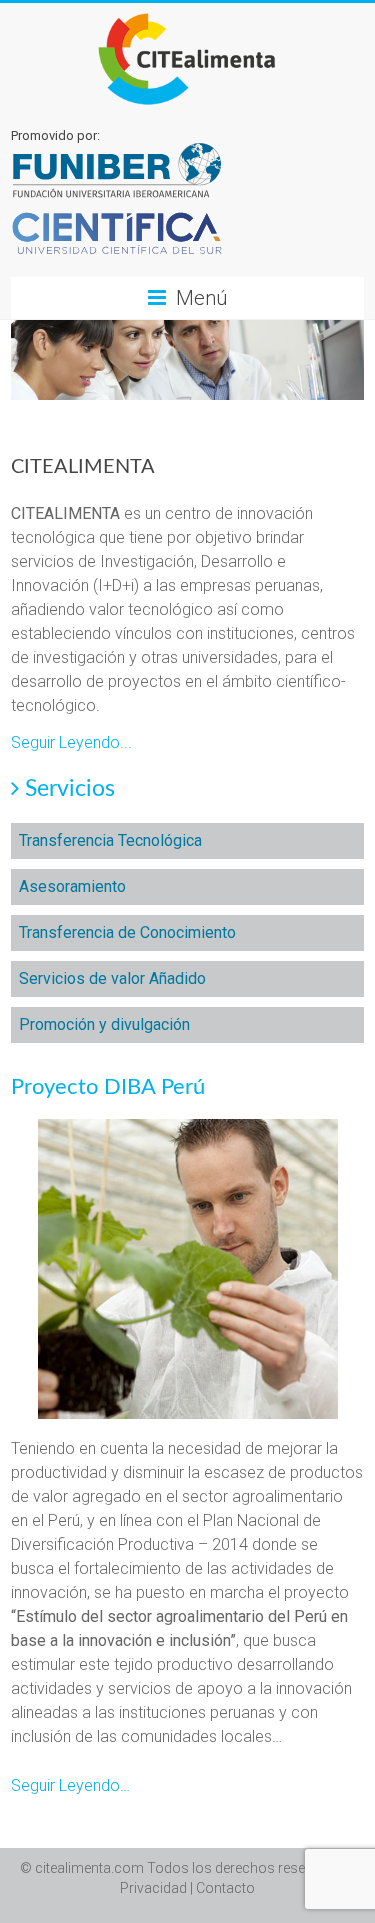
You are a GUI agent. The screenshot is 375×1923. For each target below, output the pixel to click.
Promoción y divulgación (104, 1024)
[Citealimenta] (187, 15)
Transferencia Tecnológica (110, 840)
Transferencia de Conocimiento (127, 932)
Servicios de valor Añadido (112, 978)
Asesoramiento (72, 886)
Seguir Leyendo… (70, 1785)
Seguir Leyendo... (71, 742)
